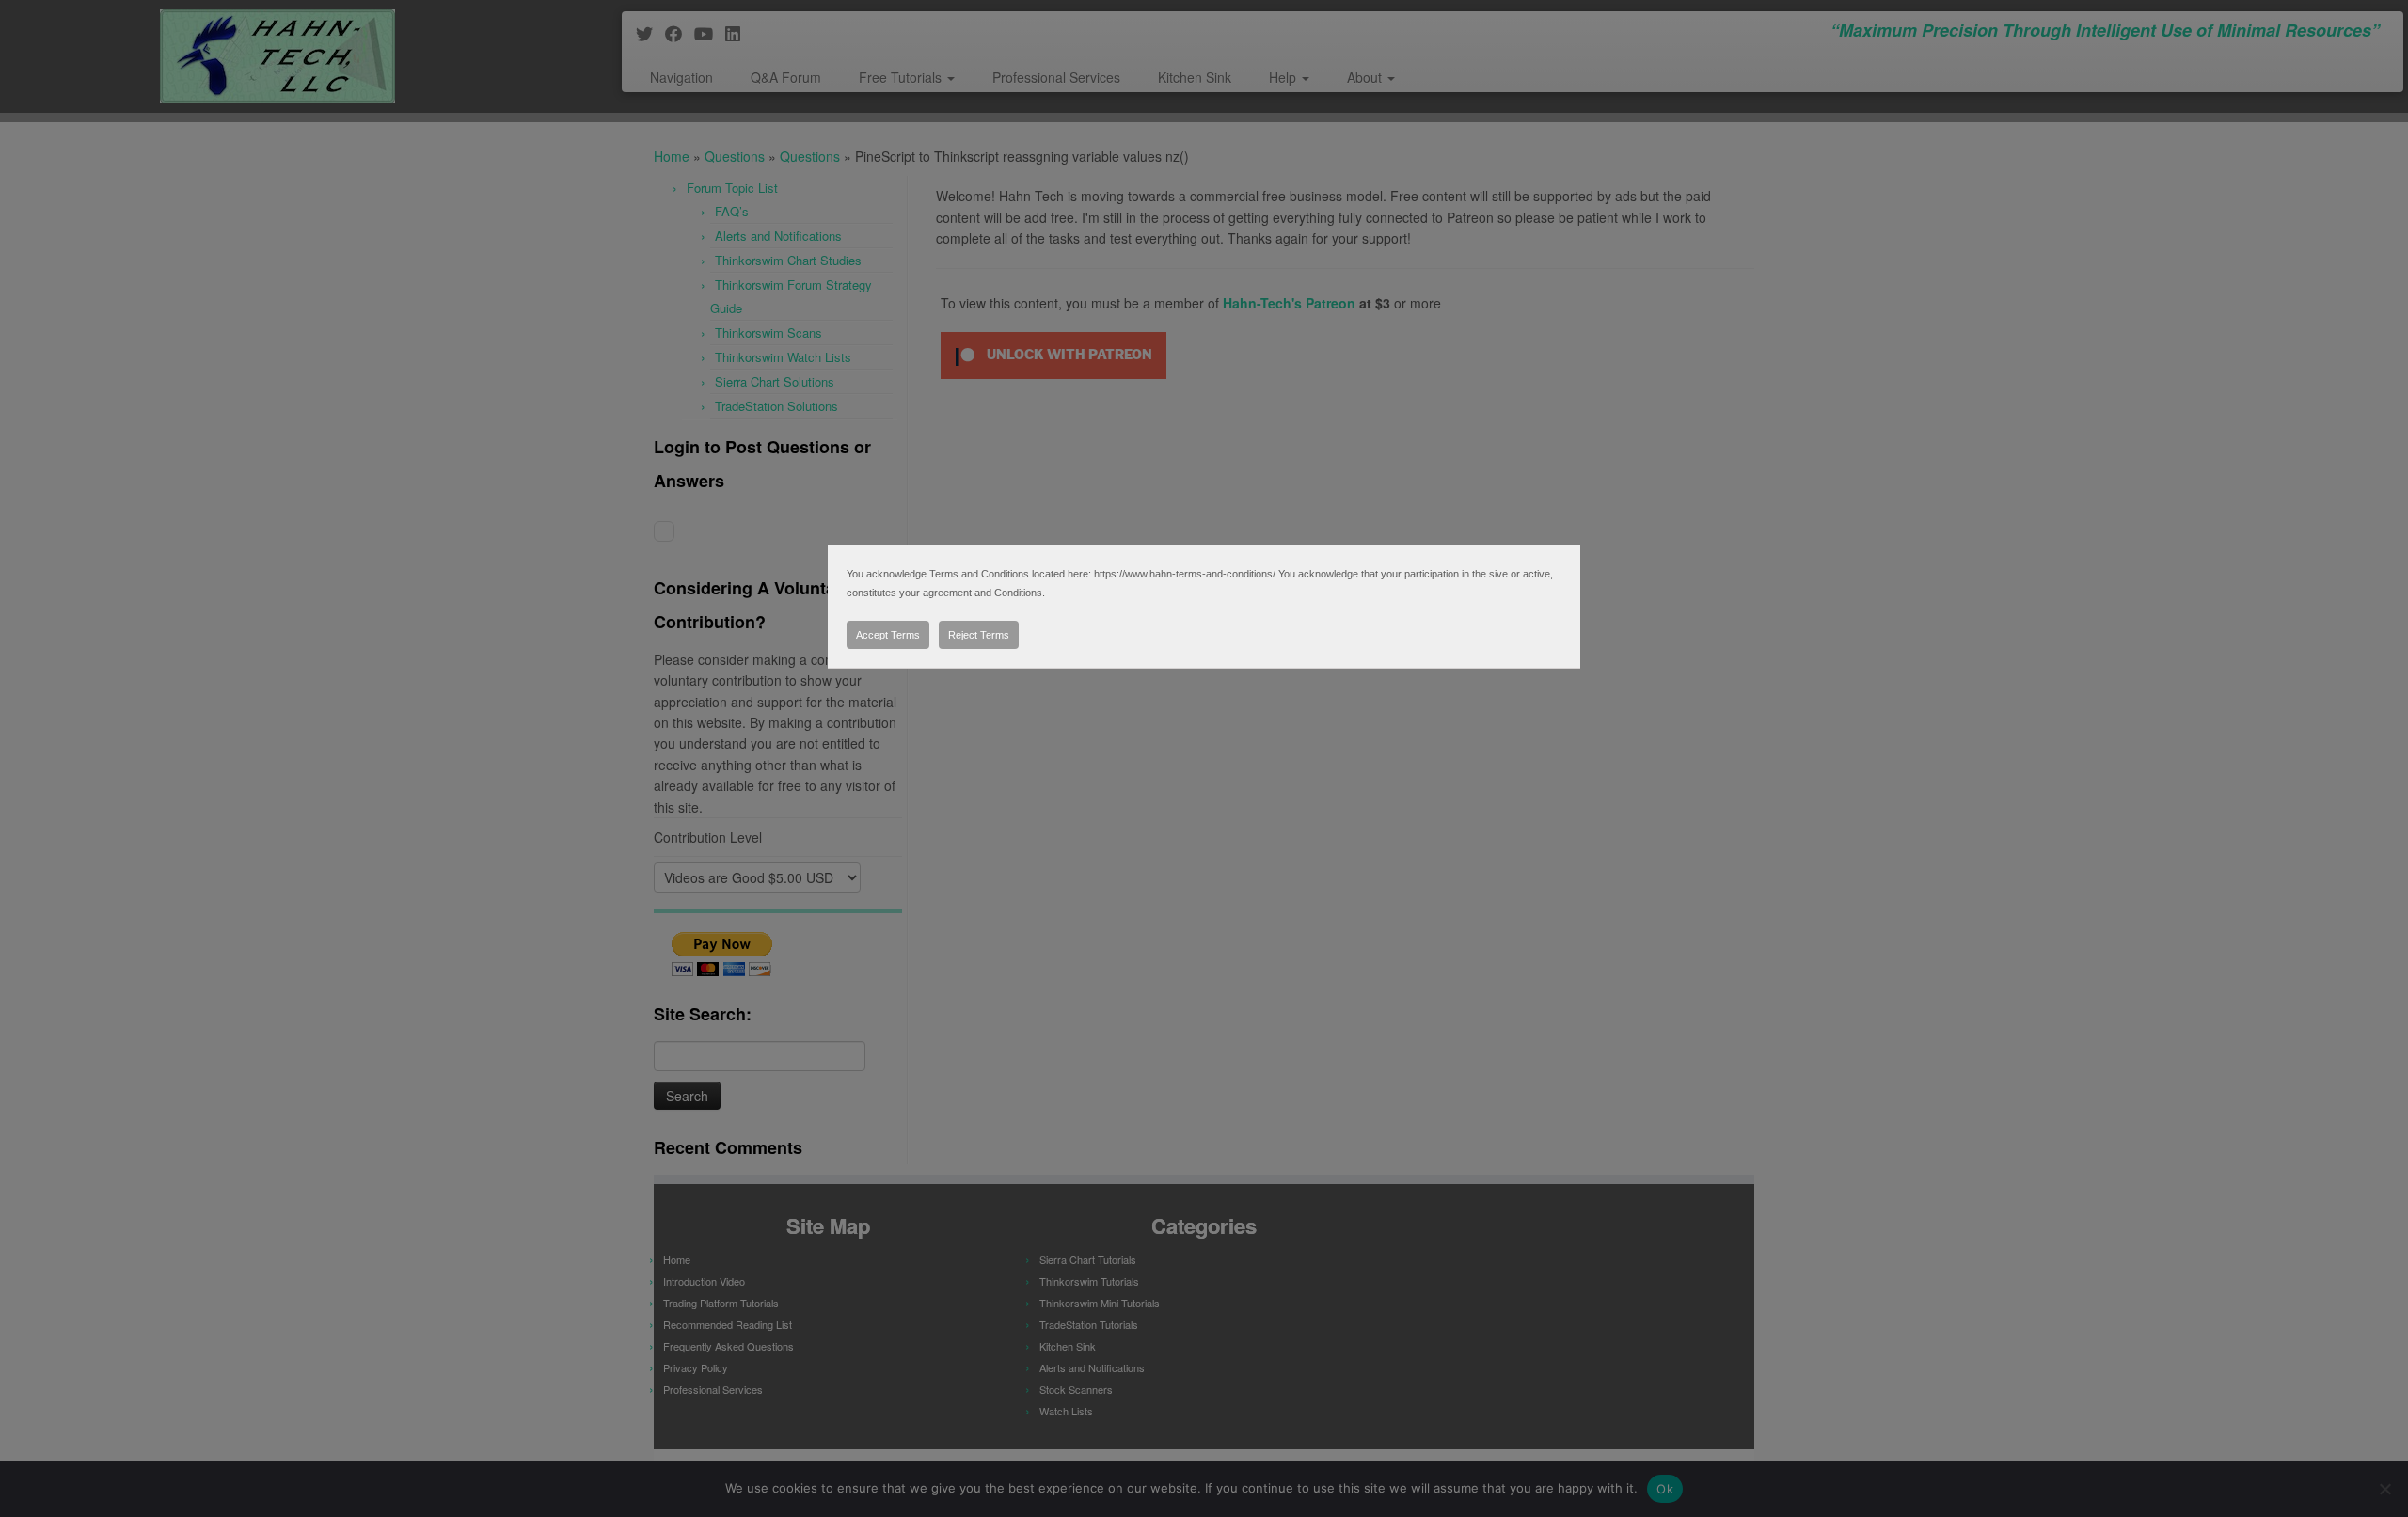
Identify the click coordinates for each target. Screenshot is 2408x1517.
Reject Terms (979, 635)
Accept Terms (888, 635)
